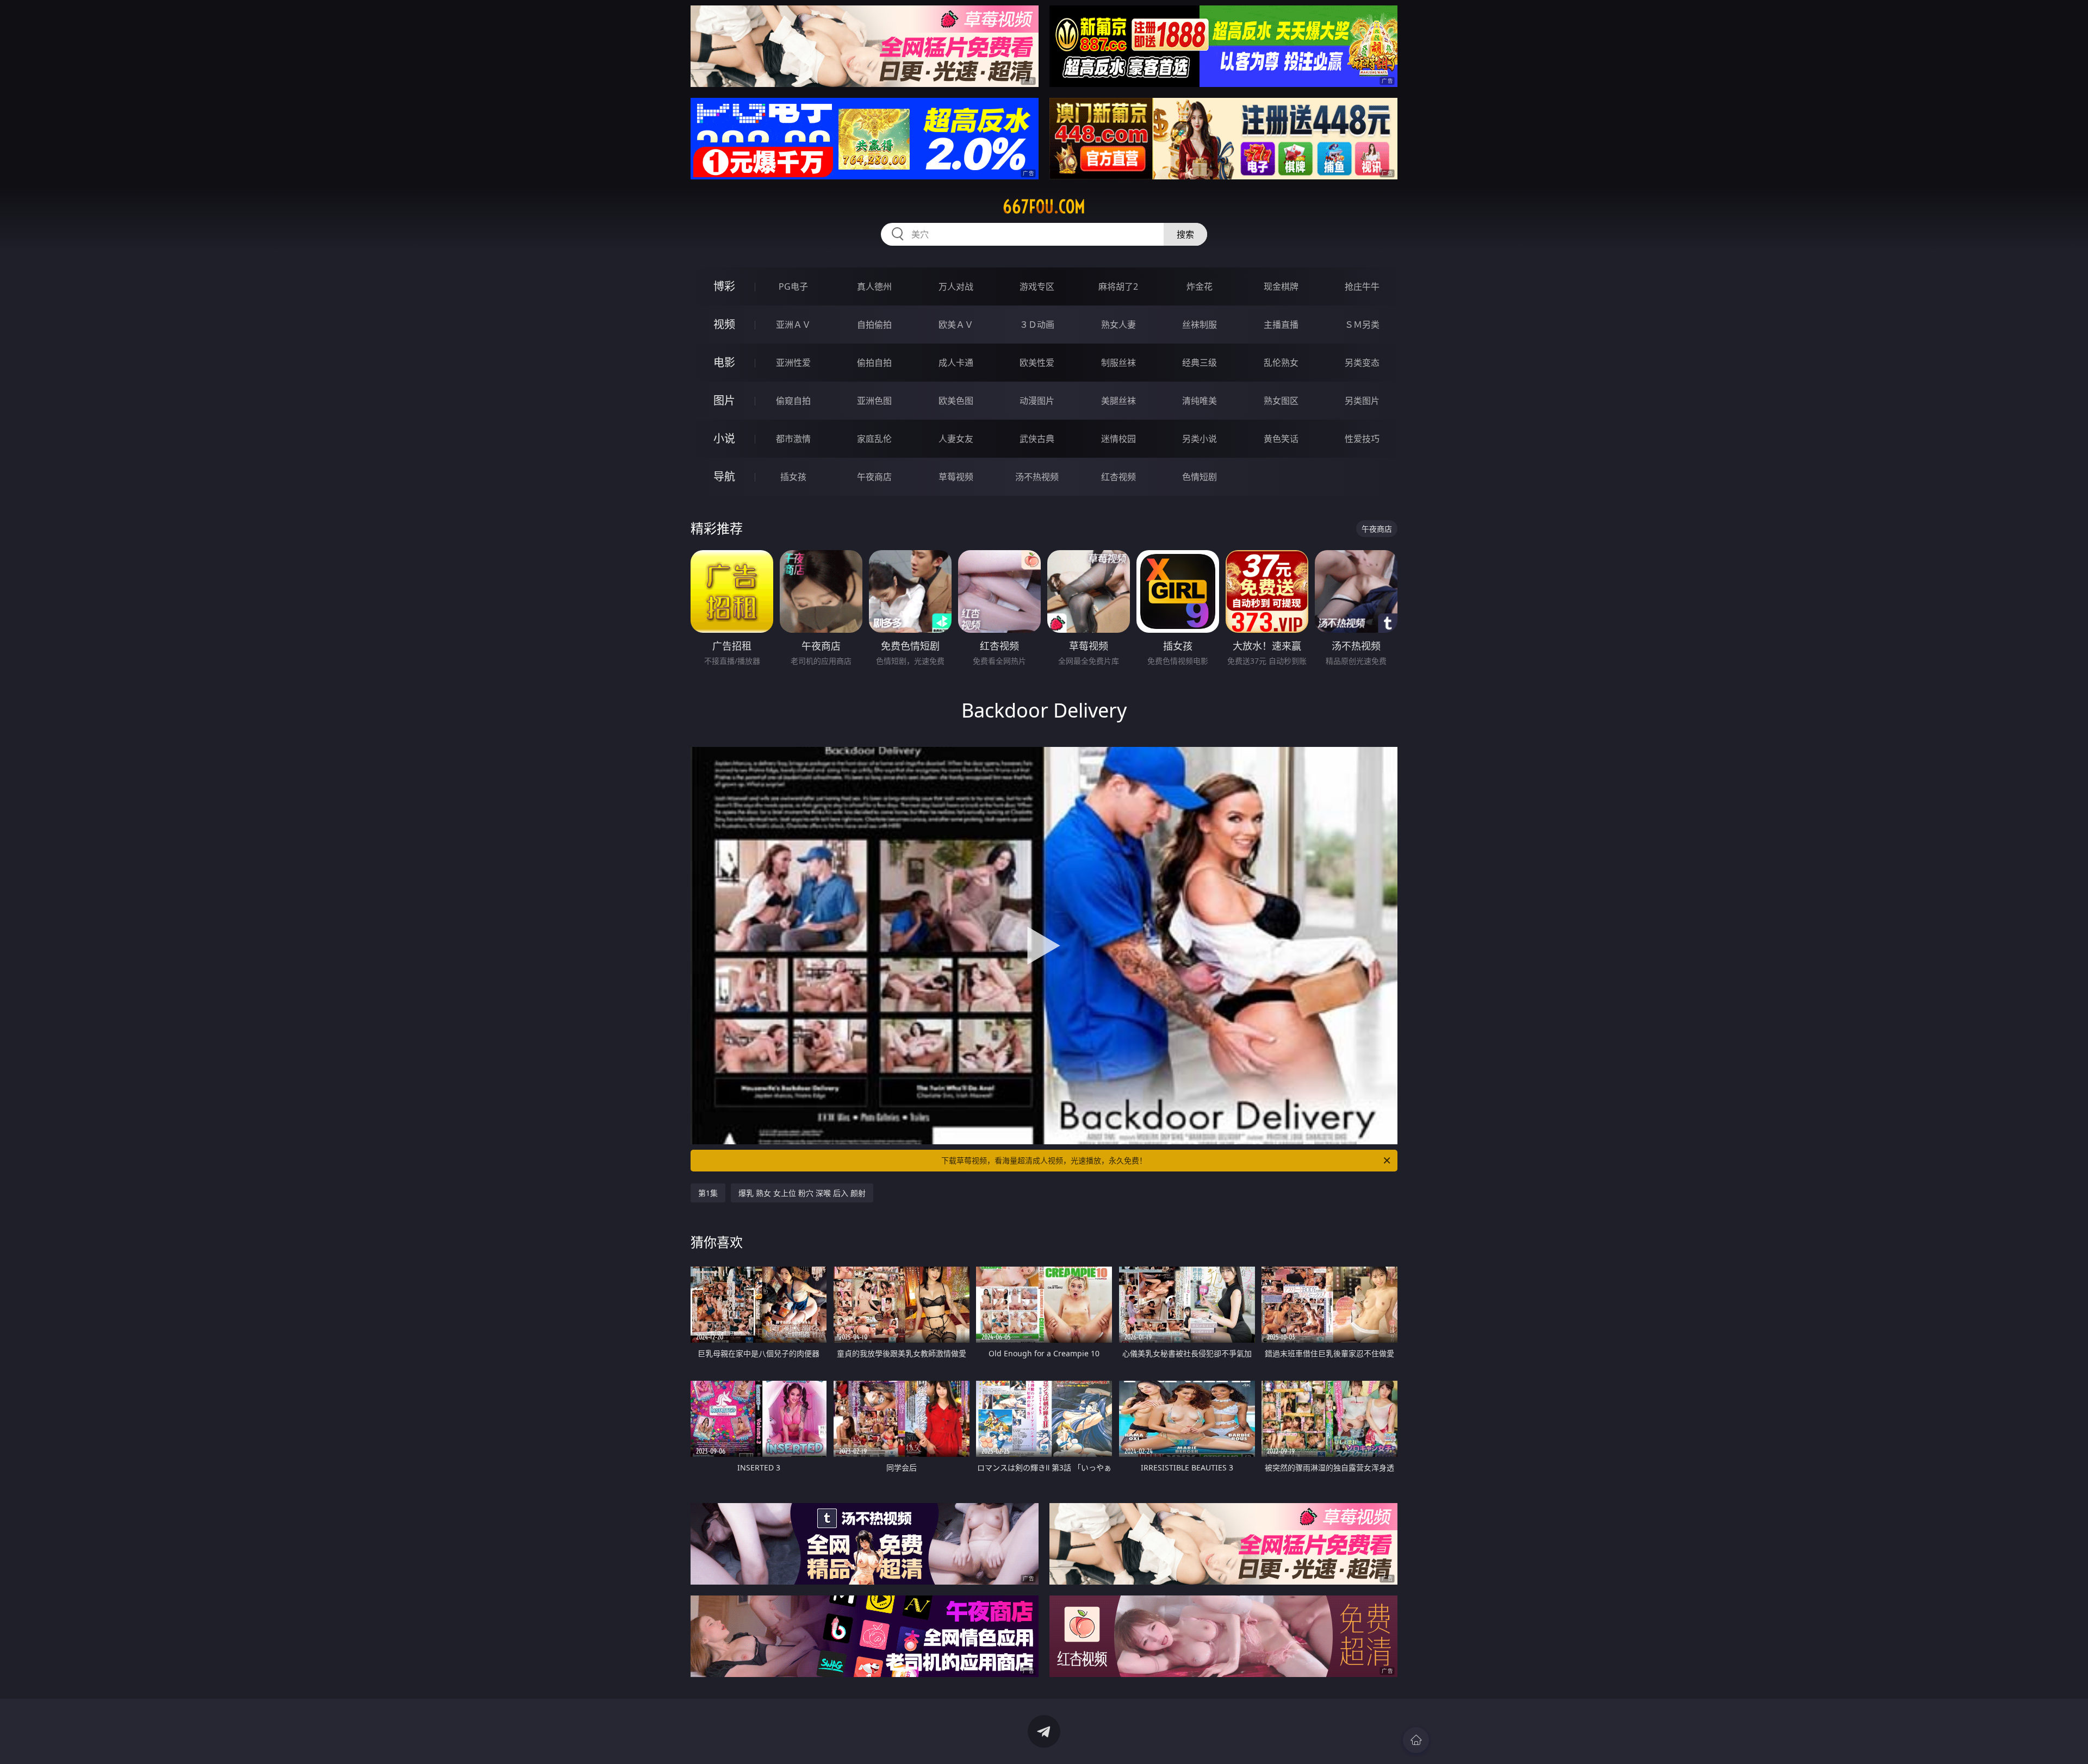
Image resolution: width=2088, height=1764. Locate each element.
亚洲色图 (874, 401)
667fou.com (1044, 207)
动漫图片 (1037, 401)
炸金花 (1200, 286)
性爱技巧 (1362, 439)
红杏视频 (1118, 477)
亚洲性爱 (793, 363)
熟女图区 (1281, 401)
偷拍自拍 (874, 363)
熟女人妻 (1118, 325)
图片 (724, 400)
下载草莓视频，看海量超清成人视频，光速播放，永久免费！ (1044, 1160)
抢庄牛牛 (1362, 286)
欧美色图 (956, 401)
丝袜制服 (1200, 325)
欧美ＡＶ (956, 325)
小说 (724, 438)
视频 (724, 324)
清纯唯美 (1200, 401)
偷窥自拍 (793, 401)
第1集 (708, 1193)
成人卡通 (956, 363)
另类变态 (1362, 363)
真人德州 (874, 286)
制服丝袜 (1118, 363)
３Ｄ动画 (1037, 325)
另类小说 (1200, 439)
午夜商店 (874, 477)
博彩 (724, 286)
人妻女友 (956, 439)
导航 (724, 476)
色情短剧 (1200, 477)
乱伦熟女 (1281, 363)
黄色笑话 (1281, 439)
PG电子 (793, 286)
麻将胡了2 (1118, 286)
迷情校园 (1118, 439)
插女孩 (793, 477)
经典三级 (1200, 363)
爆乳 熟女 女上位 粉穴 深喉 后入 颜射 (802, 1193)
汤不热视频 (1037, 477)
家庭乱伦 (874, 439)
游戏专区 (1037, 286)
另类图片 (1362, 401)
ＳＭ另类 (1362, 325)
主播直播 (1281, 325)
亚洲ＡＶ (793, 325)
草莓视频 (956, 477)
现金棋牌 (1281, 286)
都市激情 (793, 439)
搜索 (1185, 234)
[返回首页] (1416, 1740)
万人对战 (956, 286)
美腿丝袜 (1118, 401)
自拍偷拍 (874, 325)
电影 (724, 362)
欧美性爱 (1037, 363)
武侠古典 (1037, 439)
